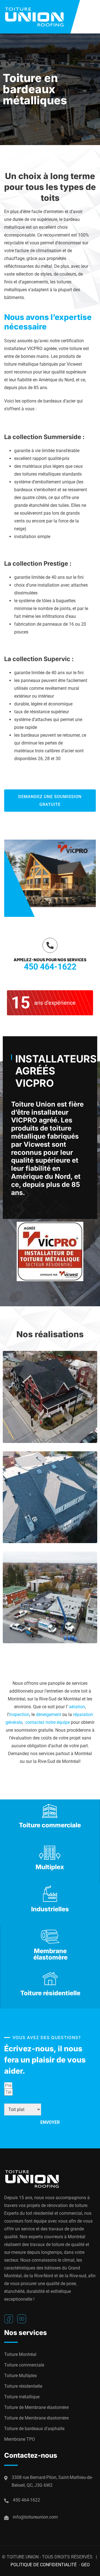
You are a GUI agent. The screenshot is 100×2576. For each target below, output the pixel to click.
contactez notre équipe (47, 1722)
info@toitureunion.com (35, 2517)
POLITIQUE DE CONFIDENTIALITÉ (44, 2565)
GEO (85, 2565)
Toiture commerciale (24, 2365)
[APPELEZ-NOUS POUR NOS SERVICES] (50, 945)
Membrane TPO (20, 2439)
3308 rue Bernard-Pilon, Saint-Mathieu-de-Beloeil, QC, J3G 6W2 (52, 2481)
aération (77, 1707)
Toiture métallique (22, 2397)
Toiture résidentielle (23, 2386)
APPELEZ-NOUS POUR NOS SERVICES (50, 960)
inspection (19, 1714)
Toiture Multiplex (21, 2376)
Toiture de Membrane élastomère (36, 2407)
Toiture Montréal (20, 2354)
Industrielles (50, 1909)
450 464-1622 (50, 967)
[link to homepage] (42, 17)
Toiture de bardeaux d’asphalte (34, 2429)
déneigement (48, 1714)
